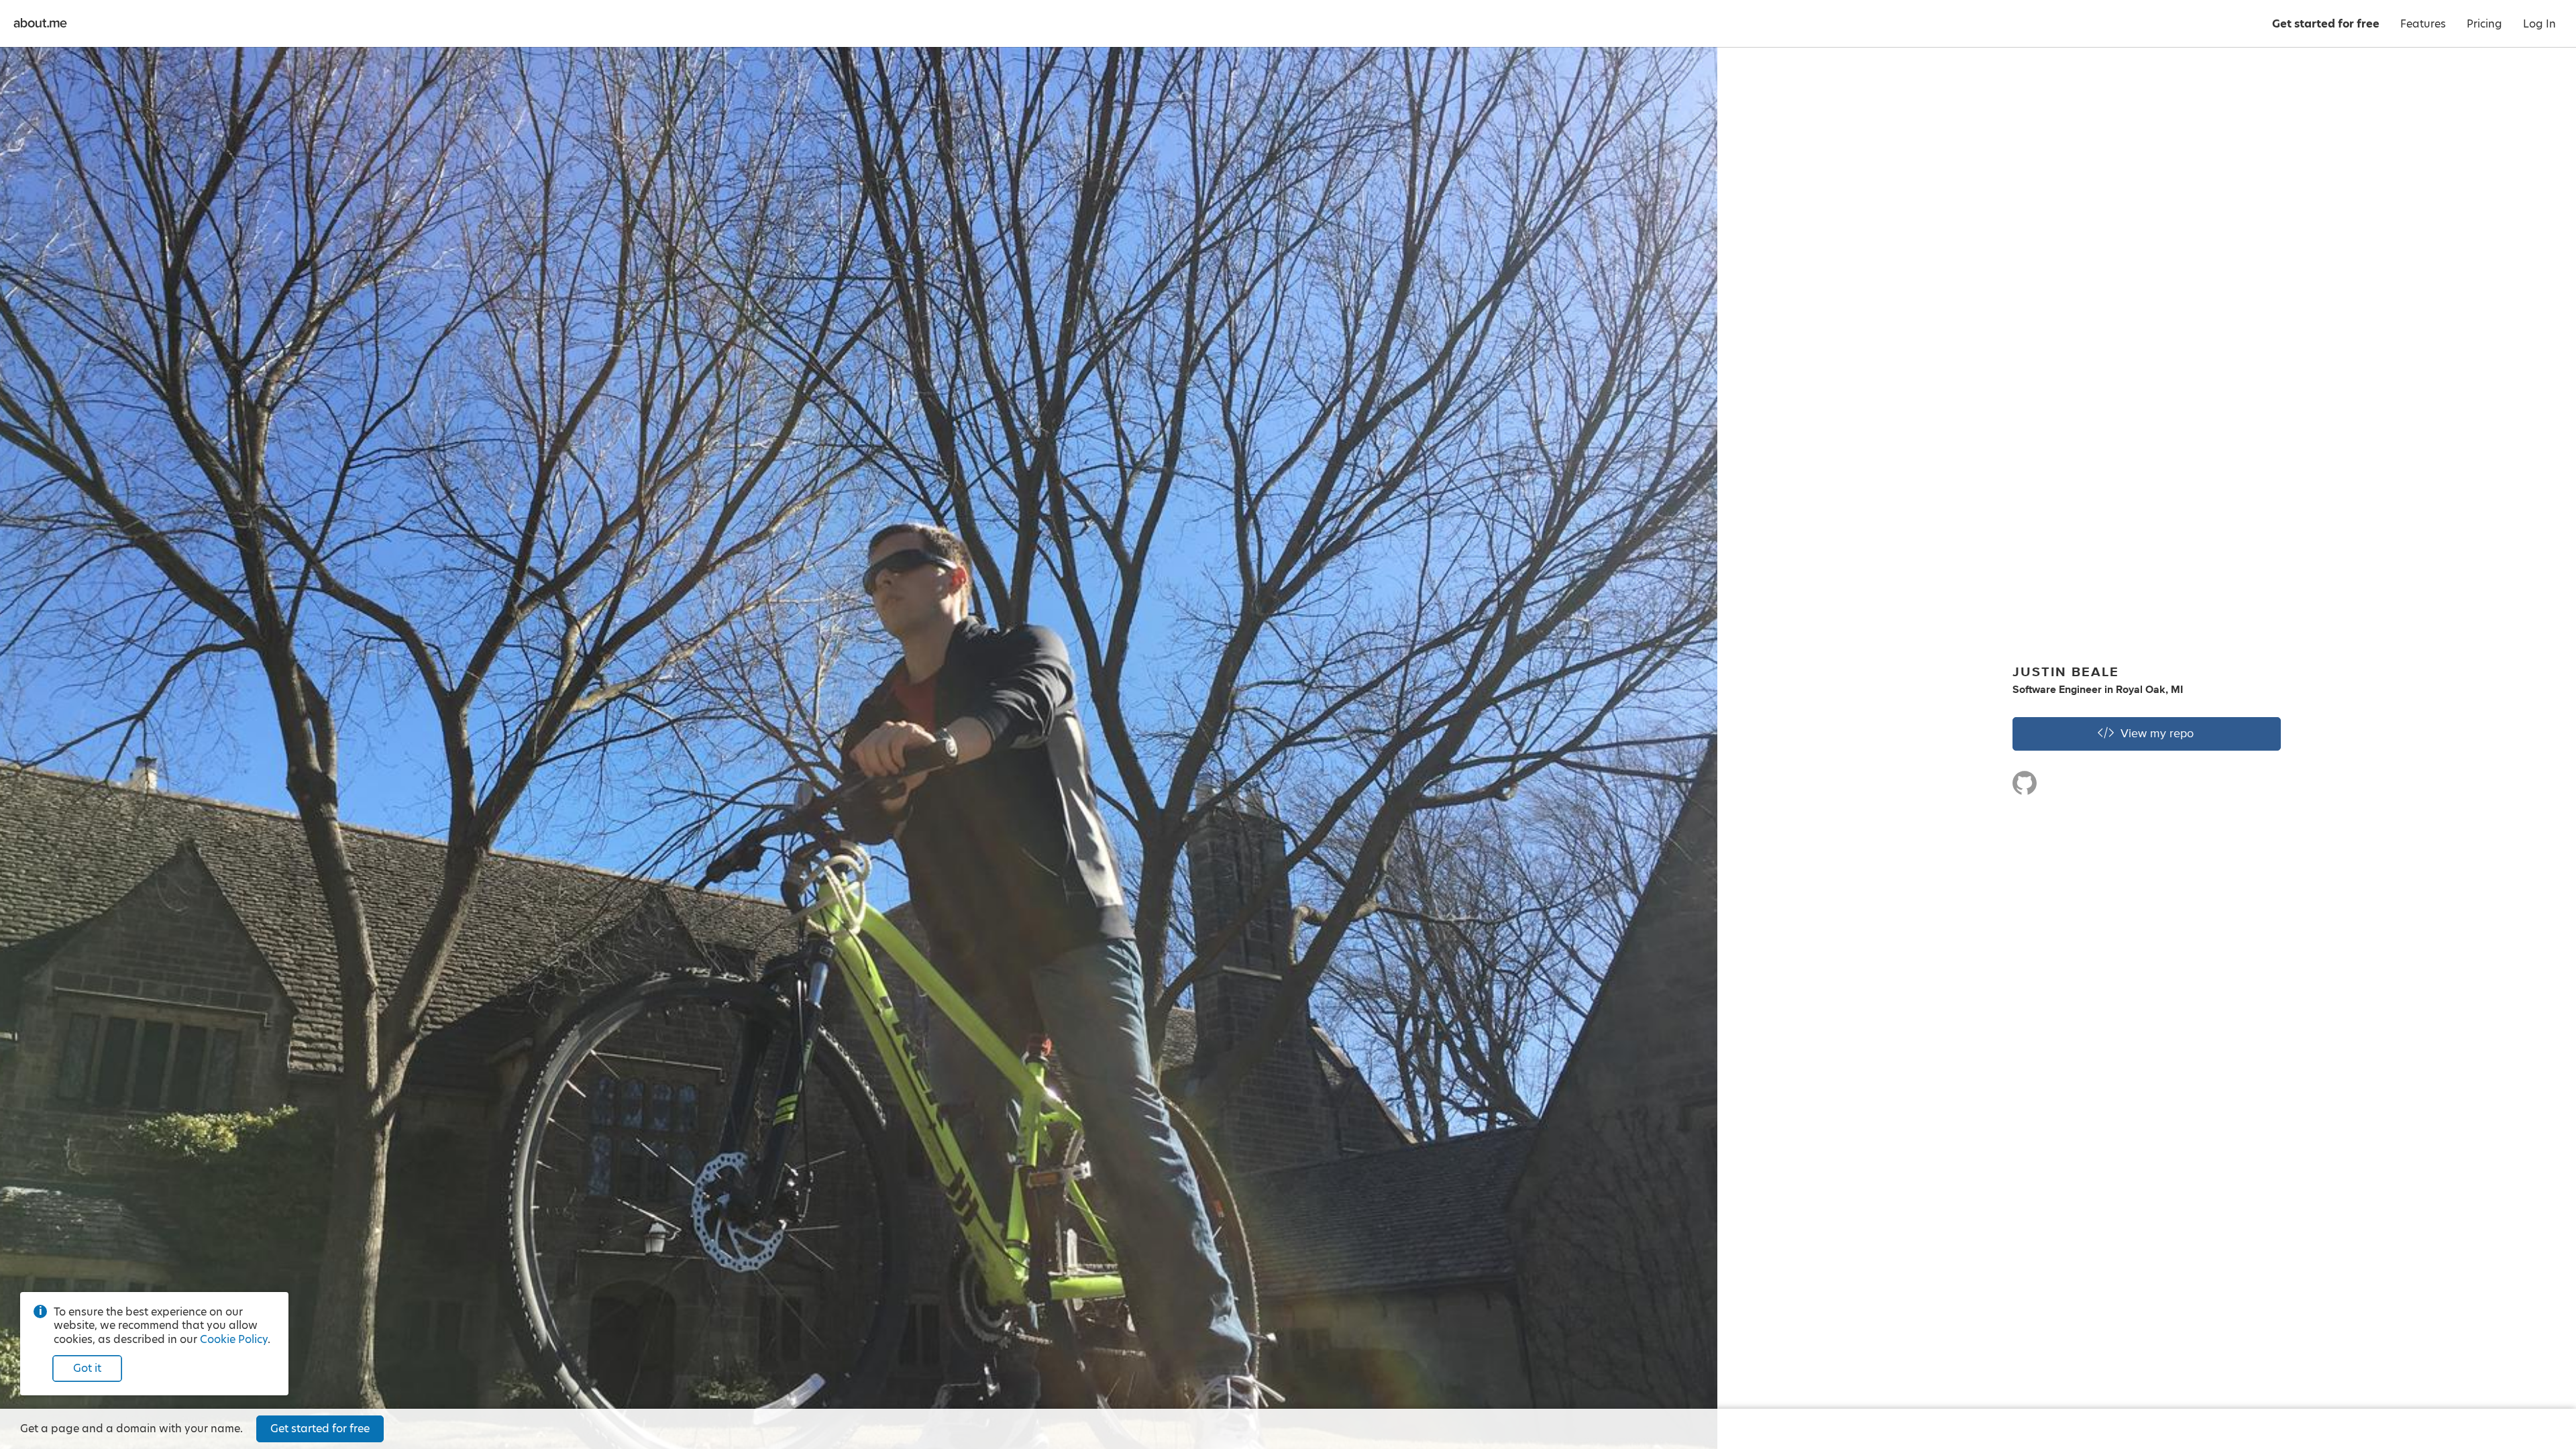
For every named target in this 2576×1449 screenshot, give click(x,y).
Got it (87, 1368)
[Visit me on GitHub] (2025, 789)
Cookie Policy (234, 1339)
